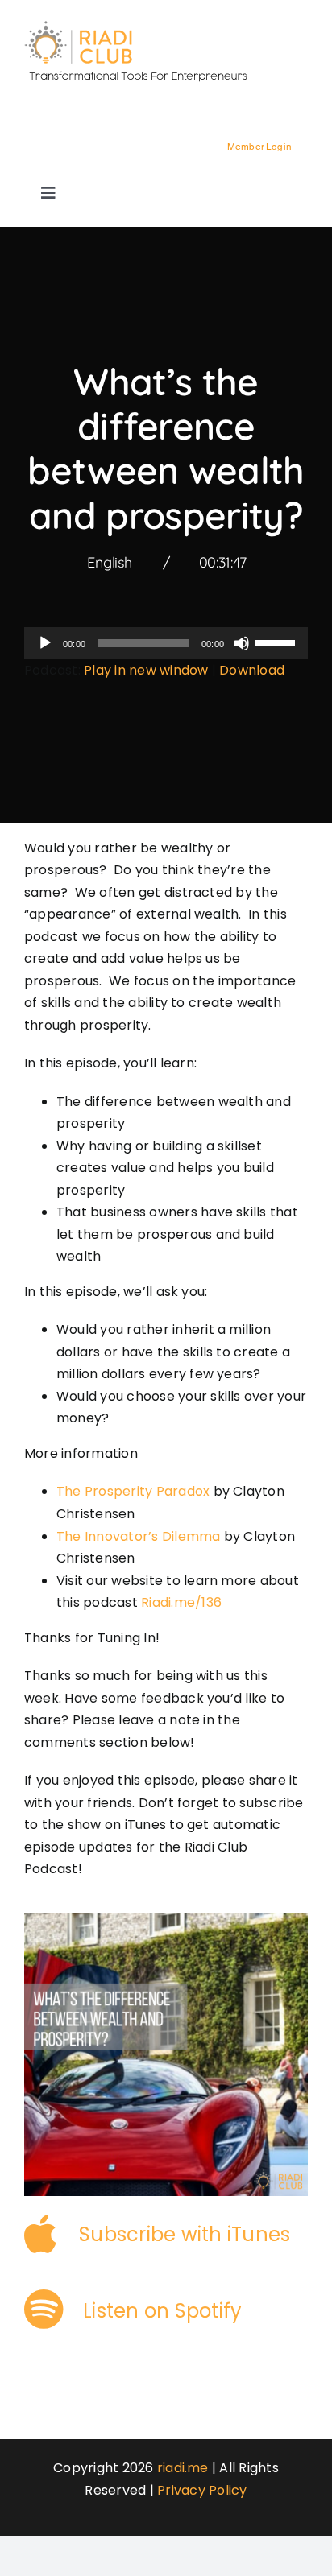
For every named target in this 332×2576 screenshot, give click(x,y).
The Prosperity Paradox (133, 1491)
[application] (166, 643)
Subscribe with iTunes (185, 2234)
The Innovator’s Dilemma (139, 1536)
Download (252, 670)
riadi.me (183, 2468)
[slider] (277, 642)
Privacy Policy (202, 2490)
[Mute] (242, 643)
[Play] (45, 643)
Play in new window (146, 670)
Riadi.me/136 (181, 1602)
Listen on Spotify (162, 2311)
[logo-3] (145, 26)
